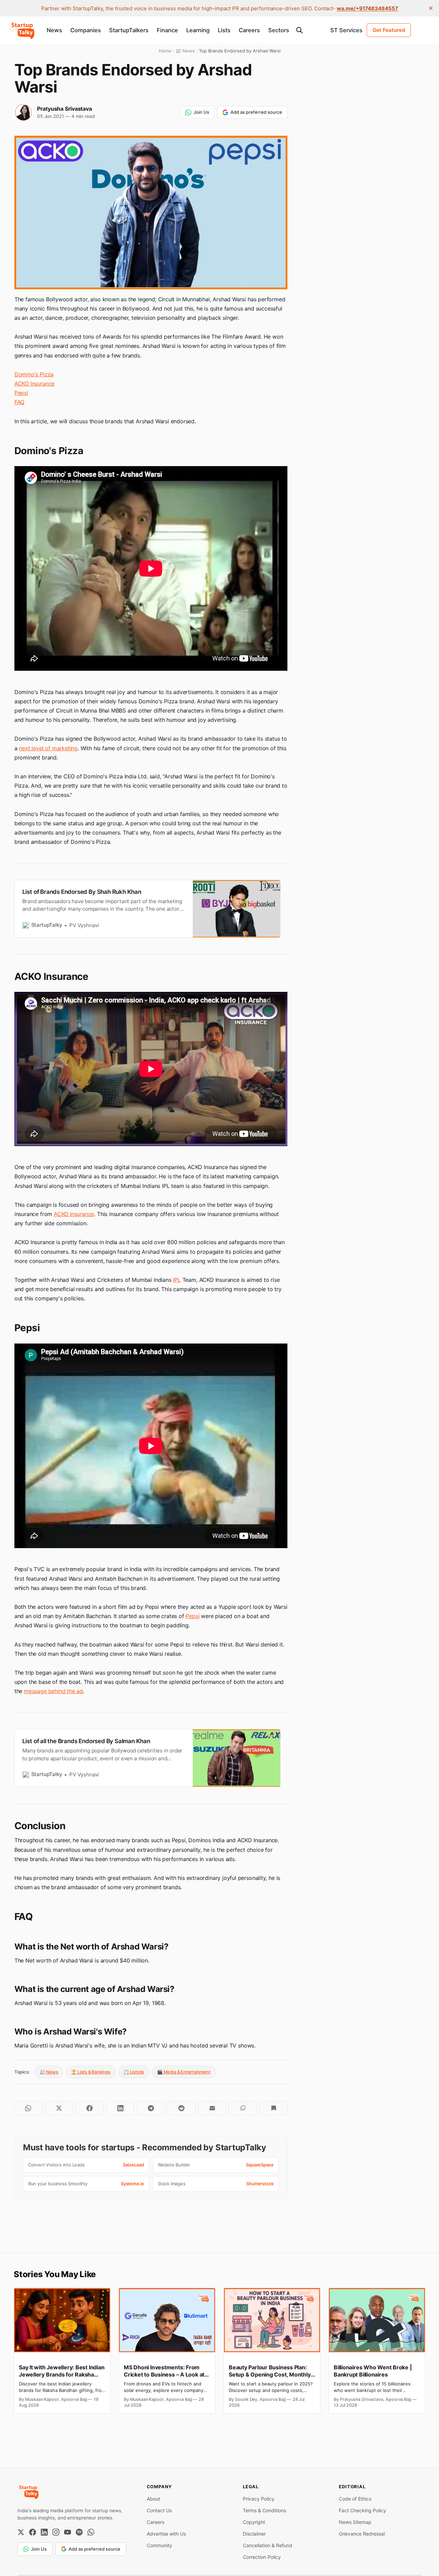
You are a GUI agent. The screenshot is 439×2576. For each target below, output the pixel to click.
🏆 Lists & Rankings (91, 2072)
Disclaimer (254, 2534)
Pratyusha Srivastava (64, 109)
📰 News (49, 2072)
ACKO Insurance (34, 384)
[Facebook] (33, 2532)
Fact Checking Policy (363, 2510)
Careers (249, 30)
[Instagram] (56, 2532)
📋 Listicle (134, 2072)
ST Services (346, 30)
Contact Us (159, 2510)
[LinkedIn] (44, 2532)
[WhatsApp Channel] (91, 2532)
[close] (431, 8)
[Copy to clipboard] (243, 2108)
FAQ (19, 402)
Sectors (279, 30)
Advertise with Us (166, 2534)
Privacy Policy (259, 2499)
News (54, 30)
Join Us (201, 112)
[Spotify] (79, 2532)
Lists (224, 30)
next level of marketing (48, 748)
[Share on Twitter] (59, 2108)
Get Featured (389, 30)
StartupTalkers (129, 30)
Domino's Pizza (34, 374)
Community (159, 2545)
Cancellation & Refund (268, 2545)
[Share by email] (212, 2108)
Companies (86, 30)
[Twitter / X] (21, 2532)
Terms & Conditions (264, 2510)
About (153, 2499)
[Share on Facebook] (90, 2108)
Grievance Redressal (362, 2534)
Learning (198, 30)
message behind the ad (54, 1691)
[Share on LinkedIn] (120, 2108)
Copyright (254, 2522)
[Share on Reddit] (182, 2108)
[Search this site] (299, 30)
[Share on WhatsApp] (28, 2108)
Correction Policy (262, 2557)
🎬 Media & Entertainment (184, 2072)
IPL (177, 1280)
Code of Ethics (355, 2499)
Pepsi (21, 393)
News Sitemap (355, 2522)
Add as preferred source (256, 112)
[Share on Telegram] (151, 2108)
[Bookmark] (274, 2108)
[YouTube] (68, 2532)
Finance (167, 30)
